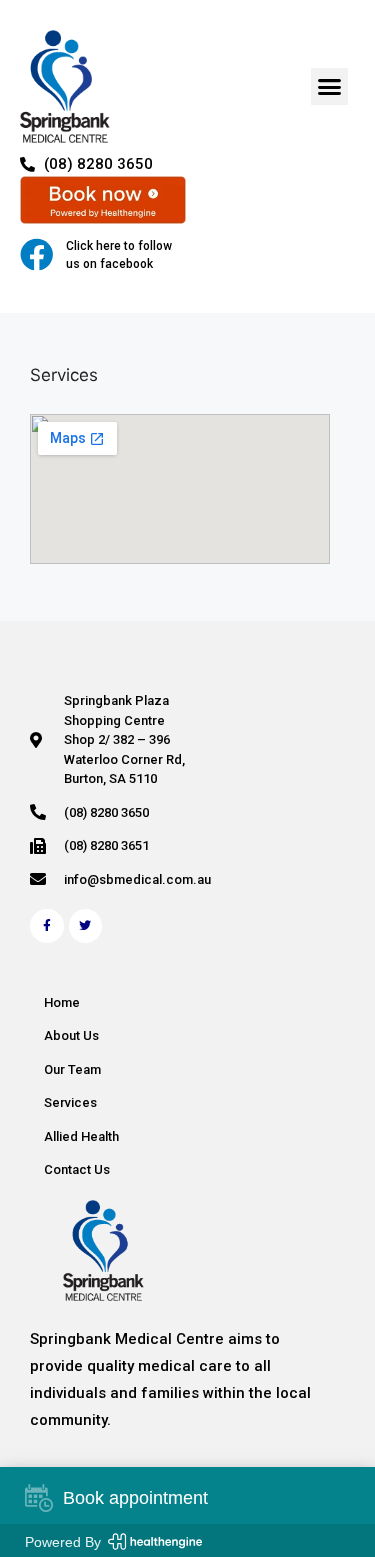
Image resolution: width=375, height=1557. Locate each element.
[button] (330, 87)
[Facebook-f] (47, 926)
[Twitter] (86, 926)
